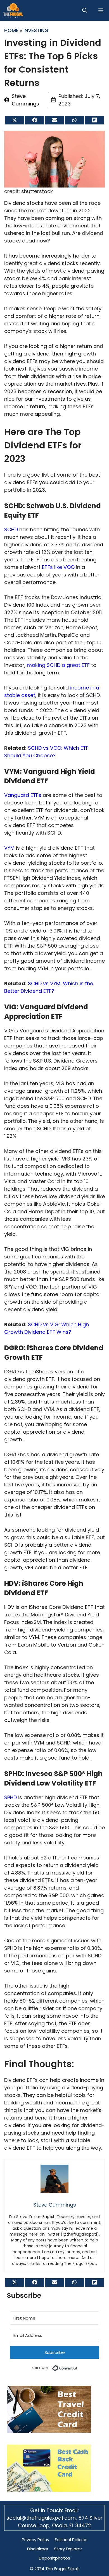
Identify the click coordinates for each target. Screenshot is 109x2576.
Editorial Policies (71, 2540)
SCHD (11, 529)
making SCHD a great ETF (58, 665)
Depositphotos (54, 2558)
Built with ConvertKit (78, 2367)
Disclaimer (38, 2549)
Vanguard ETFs (23, 795)
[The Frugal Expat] (13, 10)
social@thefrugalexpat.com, (42, 2518)
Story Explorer (68, 2549)
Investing (36, 30)
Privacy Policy (35, 2540)
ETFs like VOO (58, 567)
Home (11, 30)
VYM (9, 848)
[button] (85, 10)
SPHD (10, 1797)
